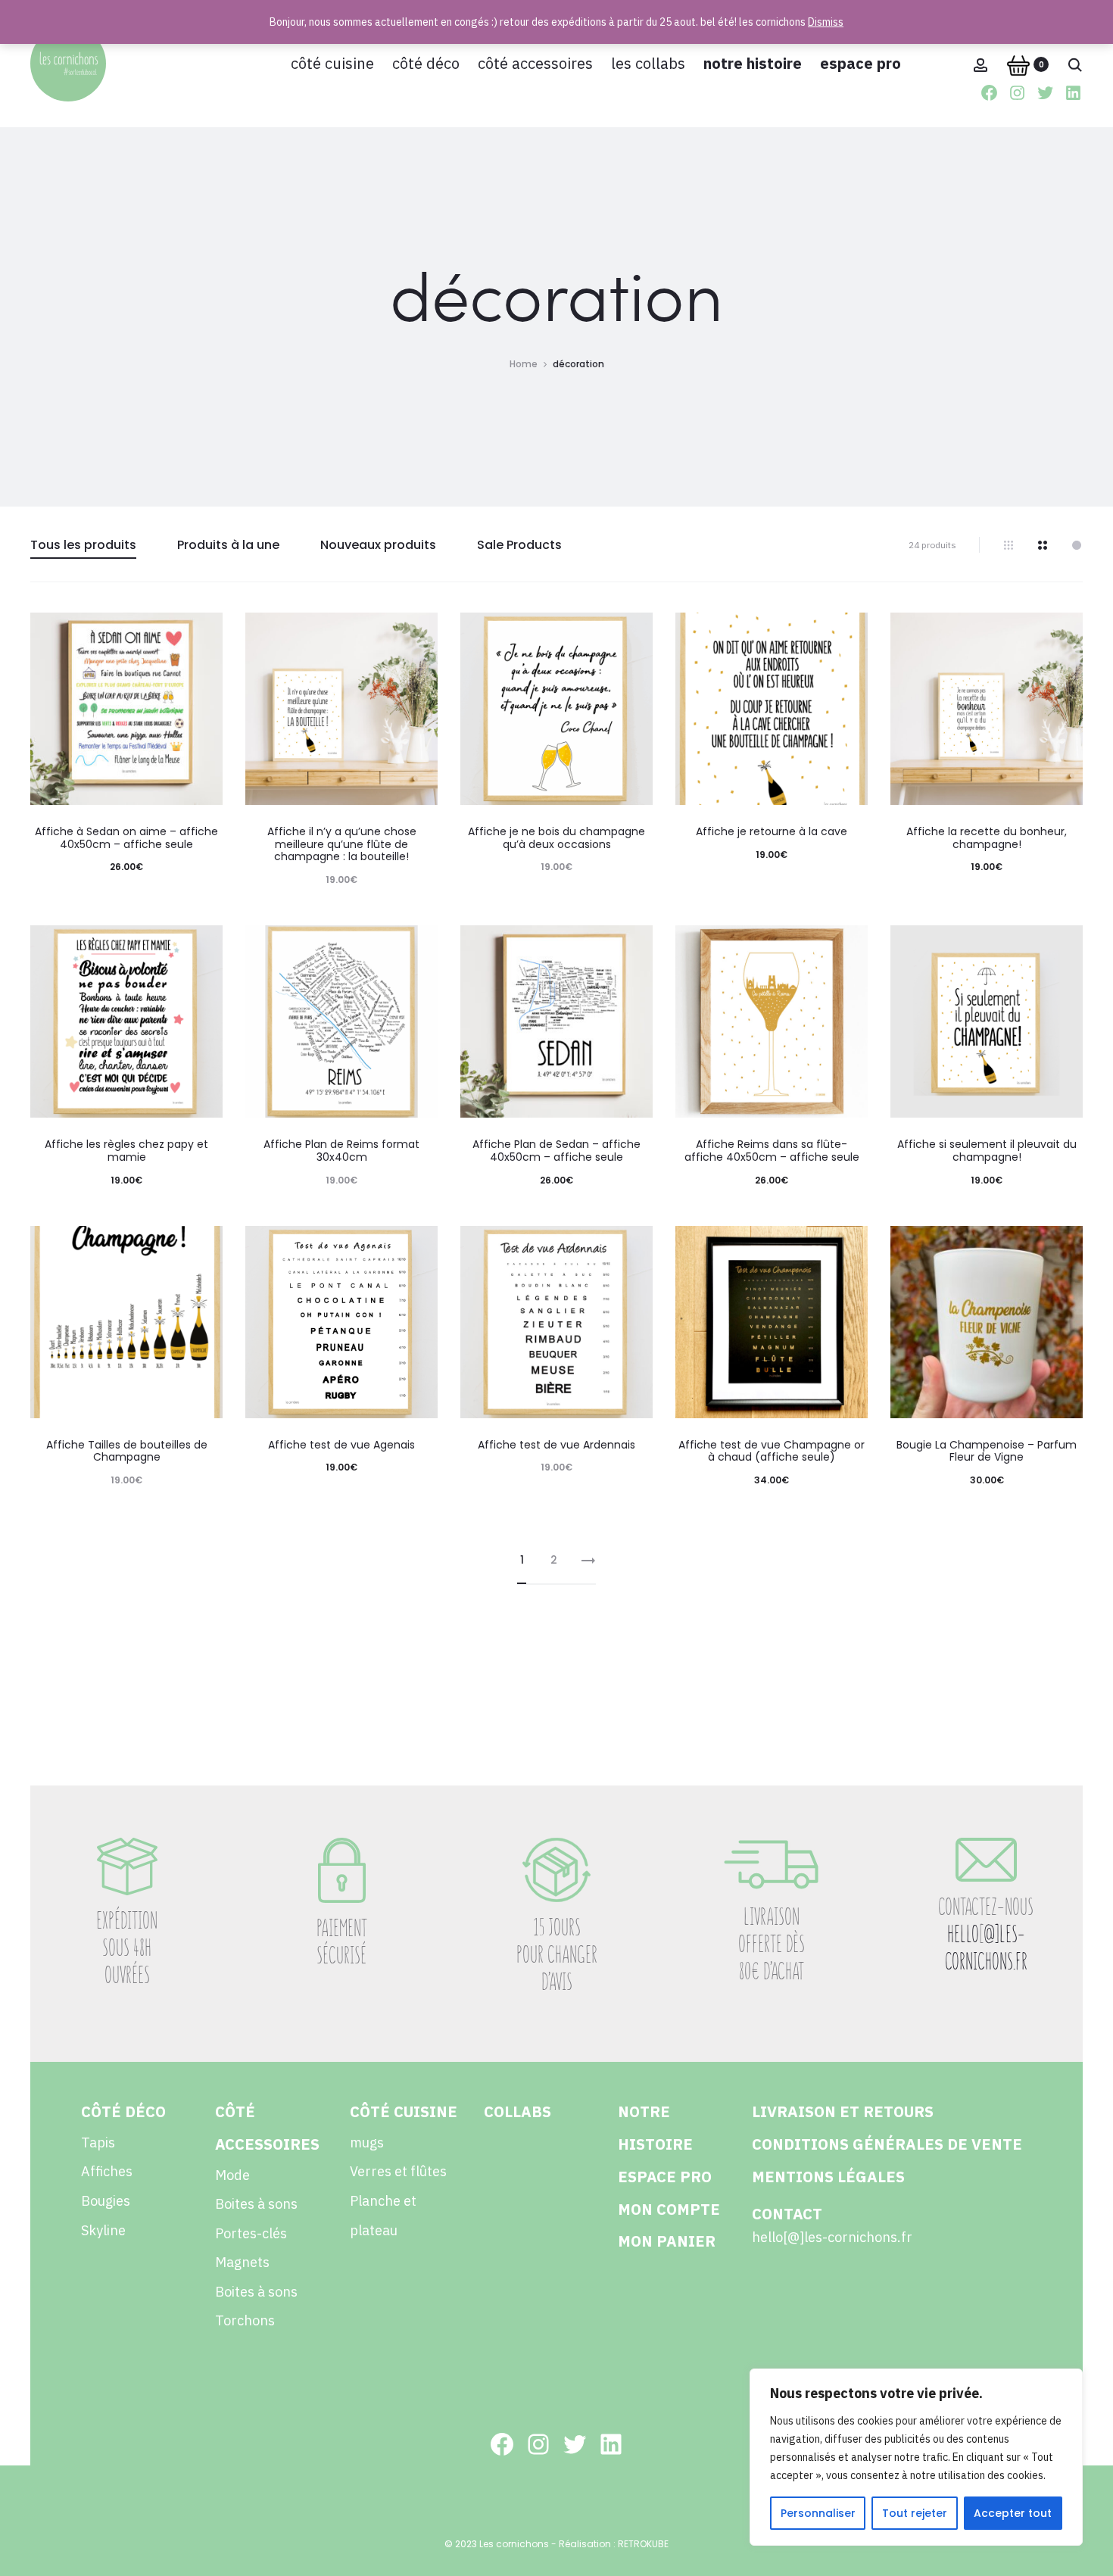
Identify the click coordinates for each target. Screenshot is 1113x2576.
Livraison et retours (843, 2111)
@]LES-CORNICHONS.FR (986, 1948)
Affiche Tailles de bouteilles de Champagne (127, 1451)
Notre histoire (753, 63)
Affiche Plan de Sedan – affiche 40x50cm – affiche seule (556, 1151)
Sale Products (519, 545)
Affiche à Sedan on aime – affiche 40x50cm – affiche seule (126, 838)
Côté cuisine (332, 63)
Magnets (242, 2262)
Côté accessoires (535, 63)
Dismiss (826, 22)
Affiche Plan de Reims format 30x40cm (341, 1151)
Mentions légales (828, 2177)
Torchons (245, 2320)
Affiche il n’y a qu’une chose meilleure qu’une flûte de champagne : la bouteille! (342, 844)
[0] (1018, 64)
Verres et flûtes (398, 2171)
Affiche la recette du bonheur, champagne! (987, 838)
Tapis (98, 2143)
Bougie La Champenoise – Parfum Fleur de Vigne (987, 1451)
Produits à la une (228, 545)
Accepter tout (1013, 2513)
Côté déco (426, 63)
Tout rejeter (915, 2513)
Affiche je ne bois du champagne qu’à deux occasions (556, 838)
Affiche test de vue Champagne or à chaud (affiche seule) (772, 1451)
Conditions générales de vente (887, 2144)
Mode (232, 2175)
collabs (518, 2111)
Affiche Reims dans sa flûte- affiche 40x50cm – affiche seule (772, 1151)
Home (524, 364)
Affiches (107, 2171)
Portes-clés (251, 2233)
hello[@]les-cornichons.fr (832, 2237)
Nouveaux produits (378, 545)
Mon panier (667, 2241)
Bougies (106, 2201)
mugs (367, 2143)
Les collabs (648, 63)
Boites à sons (256, 2204)
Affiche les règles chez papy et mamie (126, 1151)
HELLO (963, 1934)
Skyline (103, 2230)
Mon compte (669, 2209)
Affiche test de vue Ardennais (556, 1445)
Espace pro (860, 63)
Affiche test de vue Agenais (341, 1445)
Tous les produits (83, 545)
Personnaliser (818, 2513)
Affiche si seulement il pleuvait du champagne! (987, 1151)
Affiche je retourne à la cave (772, 831)
